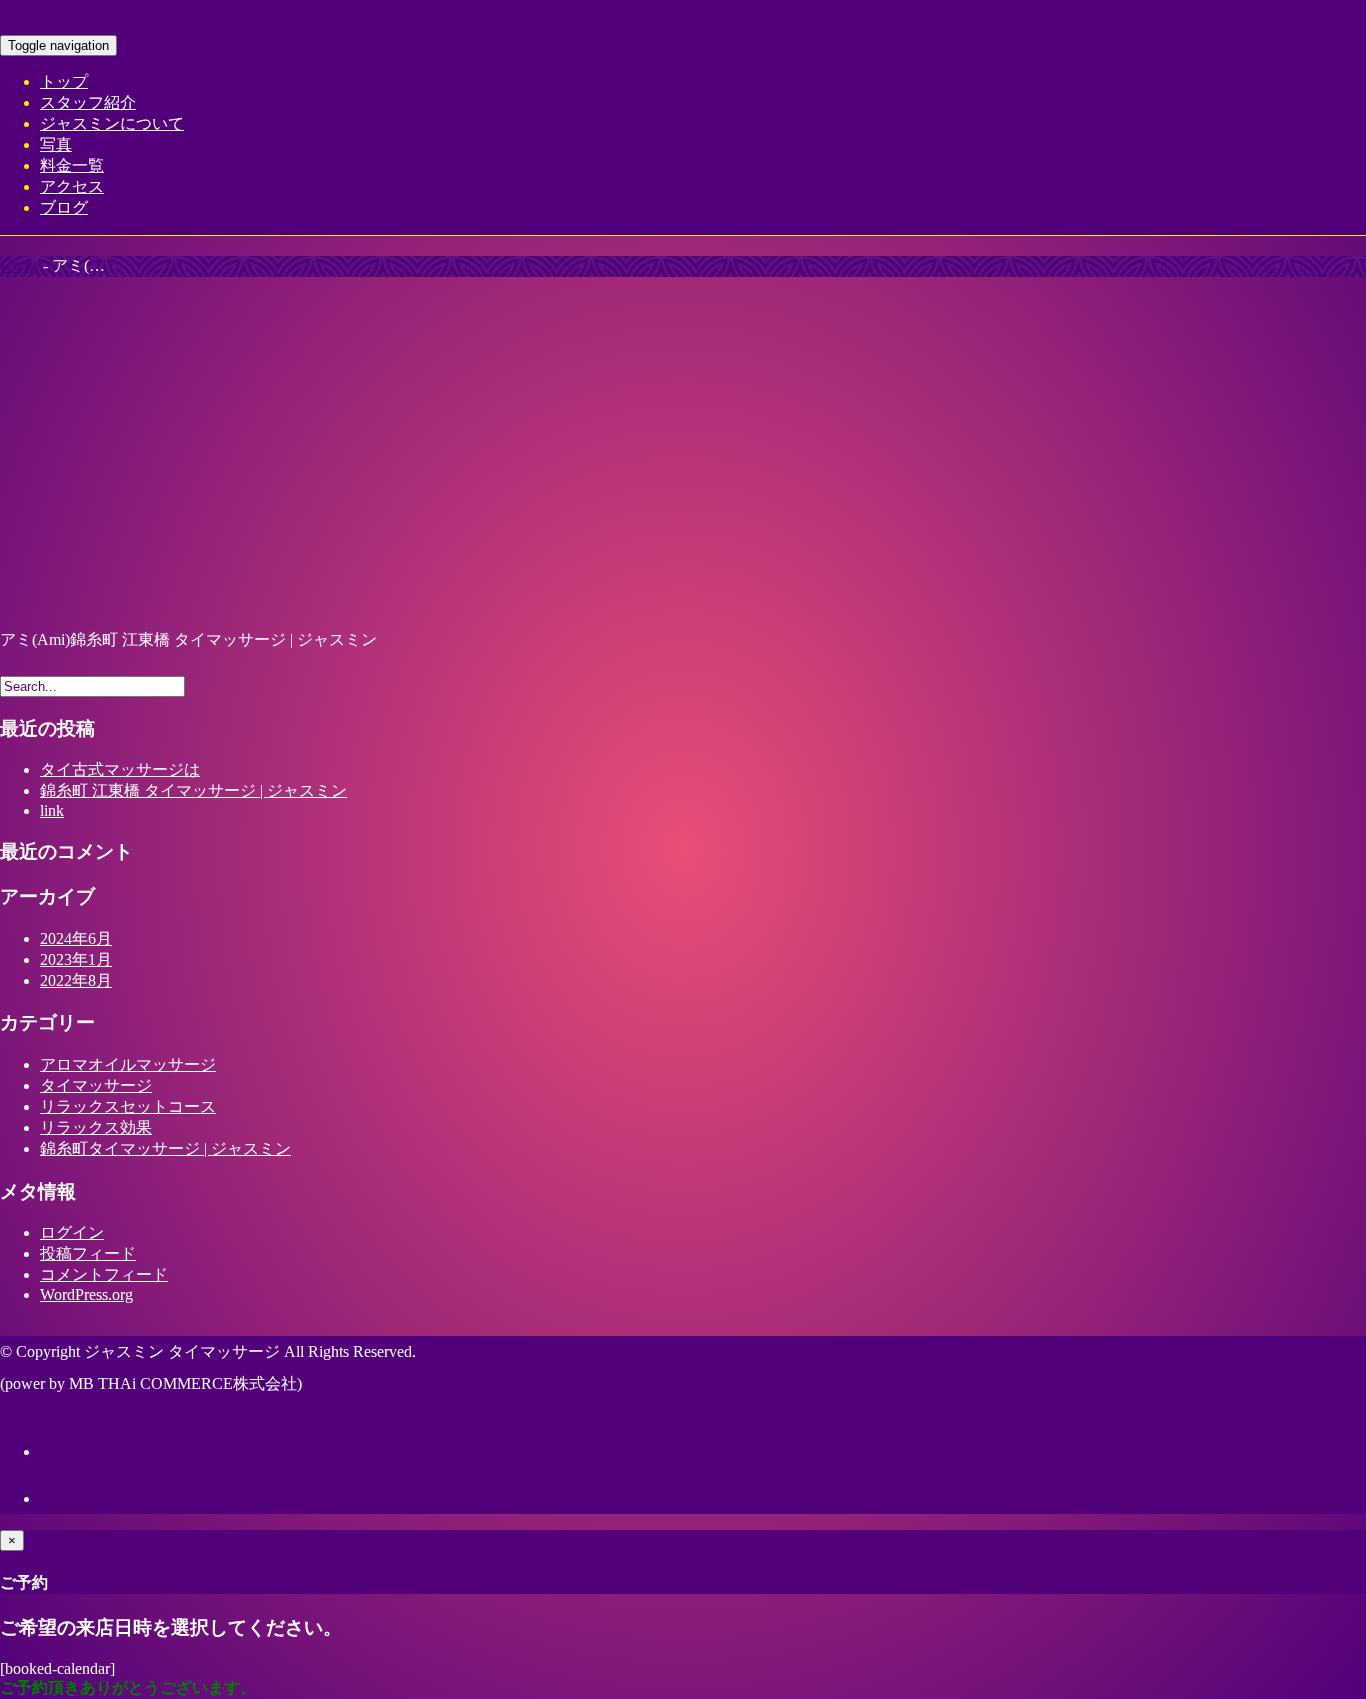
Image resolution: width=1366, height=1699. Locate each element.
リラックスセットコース (128, 1106)
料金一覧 (72, 165)
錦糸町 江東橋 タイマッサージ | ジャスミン (193, 790)
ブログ (64, 207)
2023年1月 (76, 959)
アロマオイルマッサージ (128, 1064)
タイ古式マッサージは (120, 769)
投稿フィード (88, 1253)
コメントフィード (104, 1274)
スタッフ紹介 (88, 102)
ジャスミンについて (112, 123)
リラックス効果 (96, 1127)
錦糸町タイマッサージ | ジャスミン (165, 1148)
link (52, 810)
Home (19, 265)
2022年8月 (76, 980)
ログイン (72, 1232)
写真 (56, 144)
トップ (64, 81)
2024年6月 (76, 938)
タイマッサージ (96, 1085)
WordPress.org (86, 1294)
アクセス (72, 186)
